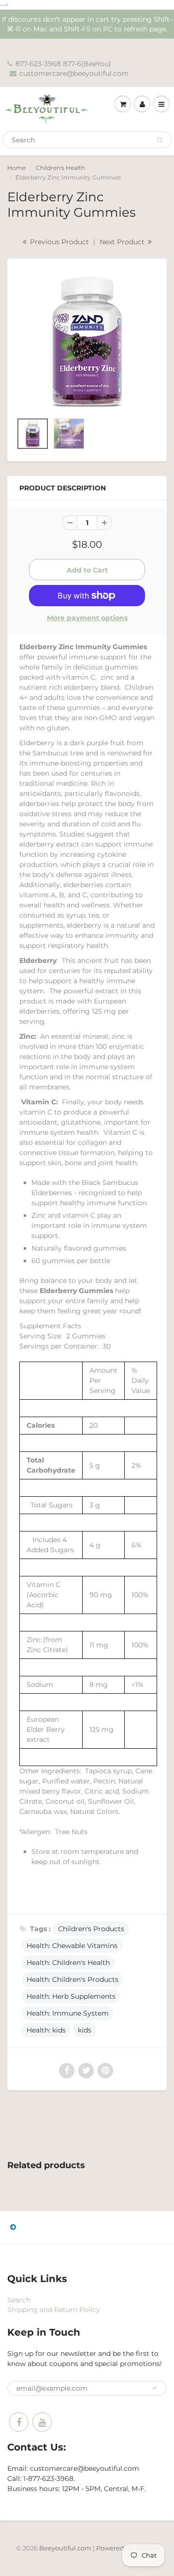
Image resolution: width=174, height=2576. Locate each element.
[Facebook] (19, 2422)
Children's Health (60, 168)
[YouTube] (42, 2422)
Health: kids (46, 2030)
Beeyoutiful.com (65, 2548)
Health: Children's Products (72, 1979)
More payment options (87, 618)
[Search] (160, 140)
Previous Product (58, 242)
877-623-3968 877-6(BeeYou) (63, 64)
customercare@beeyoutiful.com (74, 73)
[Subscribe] (155, 2388)
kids (85, 2030)
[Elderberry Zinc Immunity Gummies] (87, 341)
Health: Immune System (68, 2013)
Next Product (123, 242)
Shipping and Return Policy (54, 2310)
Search (19, 2300)
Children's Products (91, 1929)
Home (16, 168)
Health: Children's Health (68, 1963)
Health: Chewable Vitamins (72, 1946)
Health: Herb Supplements (71, 1996)
